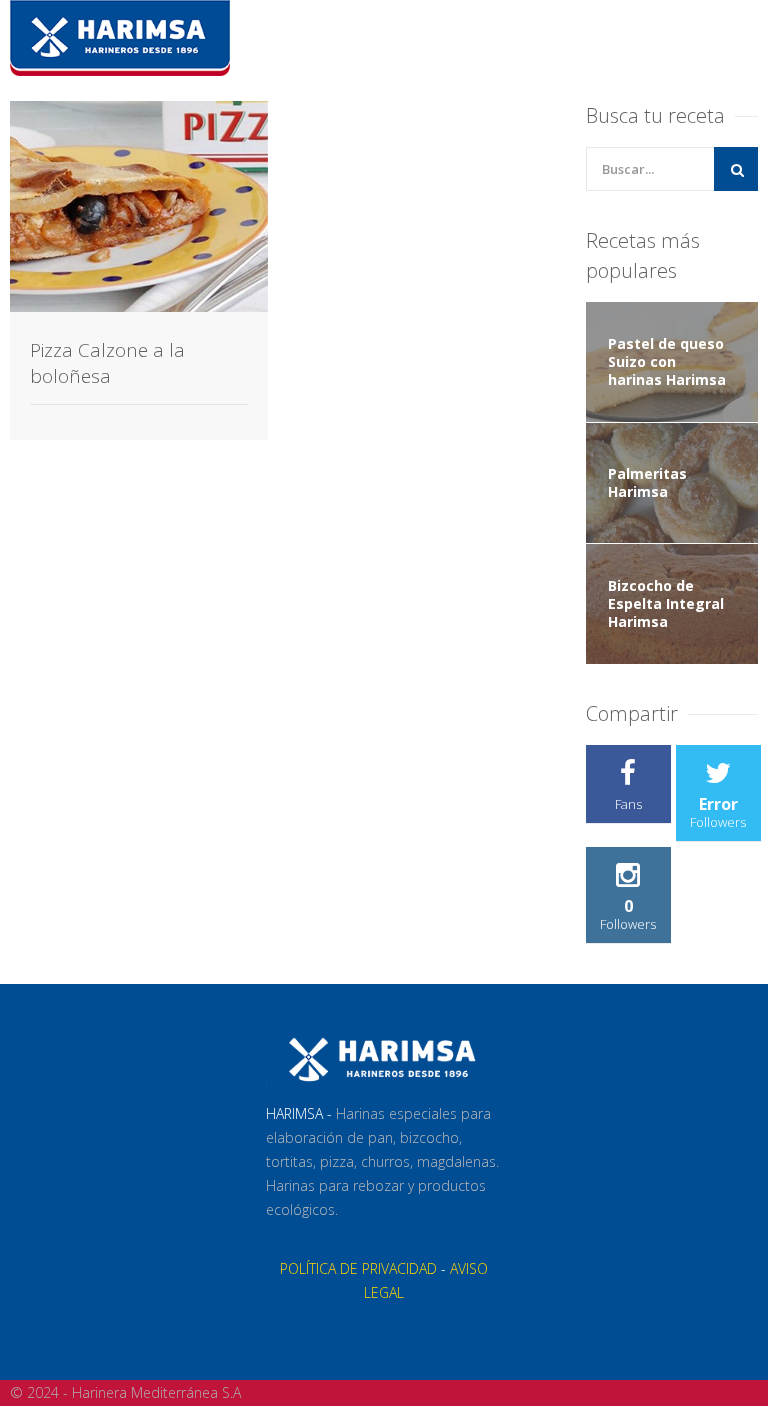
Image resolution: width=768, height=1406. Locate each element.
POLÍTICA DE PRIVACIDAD (358, 1268)
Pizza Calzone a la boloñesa (107, 363)
